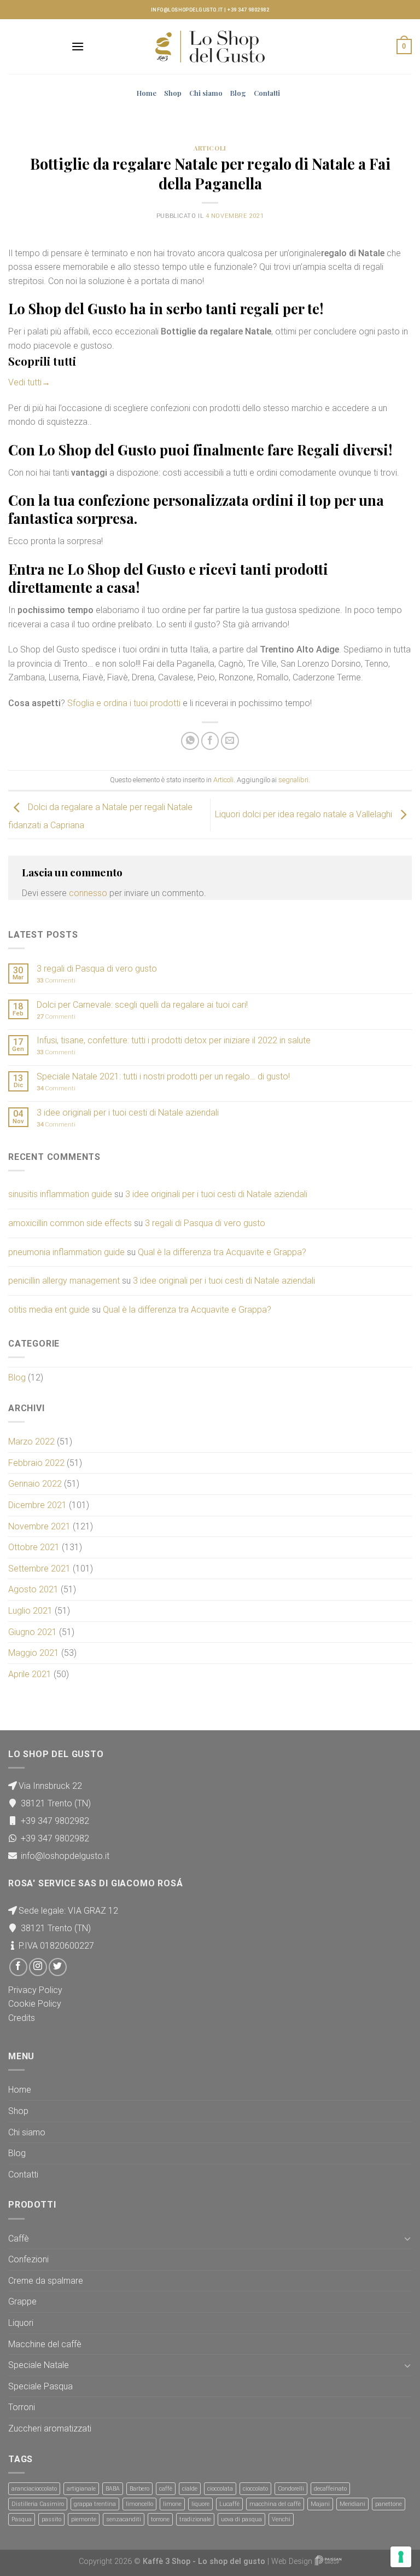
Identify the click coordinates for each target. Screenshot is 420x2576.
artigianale (81, 2489)
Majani (320, 2504)
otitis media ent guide (49, 1310)
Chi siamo (206, 93)
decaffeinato (330, 2489)
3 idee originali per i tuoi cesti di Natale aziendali (128, 1113)
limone (172, 2504)
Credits (22, 2018)
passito (51, 2519)
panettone (389, 2504)
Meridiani (352, 2504)
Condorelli (291, 2489)
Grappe (22, 2301)
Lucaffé (229, 2504)
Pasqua (22, 2519)
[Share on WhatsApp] (190, 741)
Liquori (21, 2323)
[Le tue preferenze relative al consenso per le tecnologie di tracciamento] (401, 2557)
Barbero (139, 2489)
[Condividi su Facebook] (210, 741)
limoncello (139, 2504)
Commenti (56, 981)
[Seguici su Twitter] (58, 1967)
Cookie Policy (35, 2004)
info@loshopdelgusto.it (187, 10)
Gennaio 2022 (35, 1484)
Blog (238, 93)
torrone (160, 2519)
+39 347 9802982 (248, 10)
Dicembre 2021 (37, 1505)
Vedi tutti (29, 382)
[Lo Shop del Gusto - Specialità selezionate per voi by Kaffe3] (210, 47)
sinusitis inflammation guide (60, 1194)
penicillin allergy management (64, 1281)
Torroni (22, 2407)
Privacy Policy (35, 1990)
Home (147, 93)
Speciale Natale (39, 2365)
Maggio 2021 (34, 1653)
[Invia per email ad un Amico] (230, 741)
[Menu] (78, 46)
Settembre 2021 (39, 1569)
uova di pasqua (241, 2519)
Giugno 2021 (33, 1632)
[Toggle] (407, 2238)
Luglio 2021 (30, 1611)
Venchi (281, 2519)
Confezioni (28, 2259)
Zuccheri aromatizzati (50, 2428)
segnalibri (293, 780)
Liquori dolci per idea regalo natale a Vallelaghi (305, 814)
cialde (190, 2489)
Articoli (210, 148)
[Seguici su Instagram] (38, 1967)
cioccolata (220, 2489)
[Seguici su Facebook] (18, 1967)
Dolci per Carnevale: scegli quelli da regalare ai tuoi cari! (142, 1005)
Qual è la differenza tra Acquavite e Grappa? (222, 1252)
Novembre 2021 (39, 1526)
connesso (88, 893)
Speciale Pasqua (40, 2386)
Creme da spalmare (46, 2281)
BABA (113, 2489)
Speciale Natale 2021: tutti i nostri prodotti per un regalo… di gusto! (163, 1076)
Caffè (19, 2239)
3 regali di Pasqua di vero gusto (97, 969)
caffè (166, 2489)
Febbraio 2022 (36, 1463)
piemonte (84, 2519)
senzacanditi (124, 2519)
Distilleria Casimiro (38, 2504)
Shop (173, 93)
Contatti (267, 93)
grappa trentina (95, 2504)
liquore (200, 2504)
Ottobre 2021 (34, 1547)
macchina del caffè (275, 2504)
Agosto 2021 (33, 1589)
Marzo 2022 (31, 1442)
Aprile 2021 (30, 1674)
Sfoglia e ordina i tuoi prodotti (124, 703)
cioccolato (255, 2489)
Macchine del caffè (45, 2344)
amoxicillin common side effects (70, 1223)
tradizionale (195, 2519)
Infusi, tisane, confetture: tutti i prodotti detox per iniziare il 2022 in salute (174, 1040)
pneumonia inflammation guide (66, 1252)
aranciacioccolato (34, 2489)
